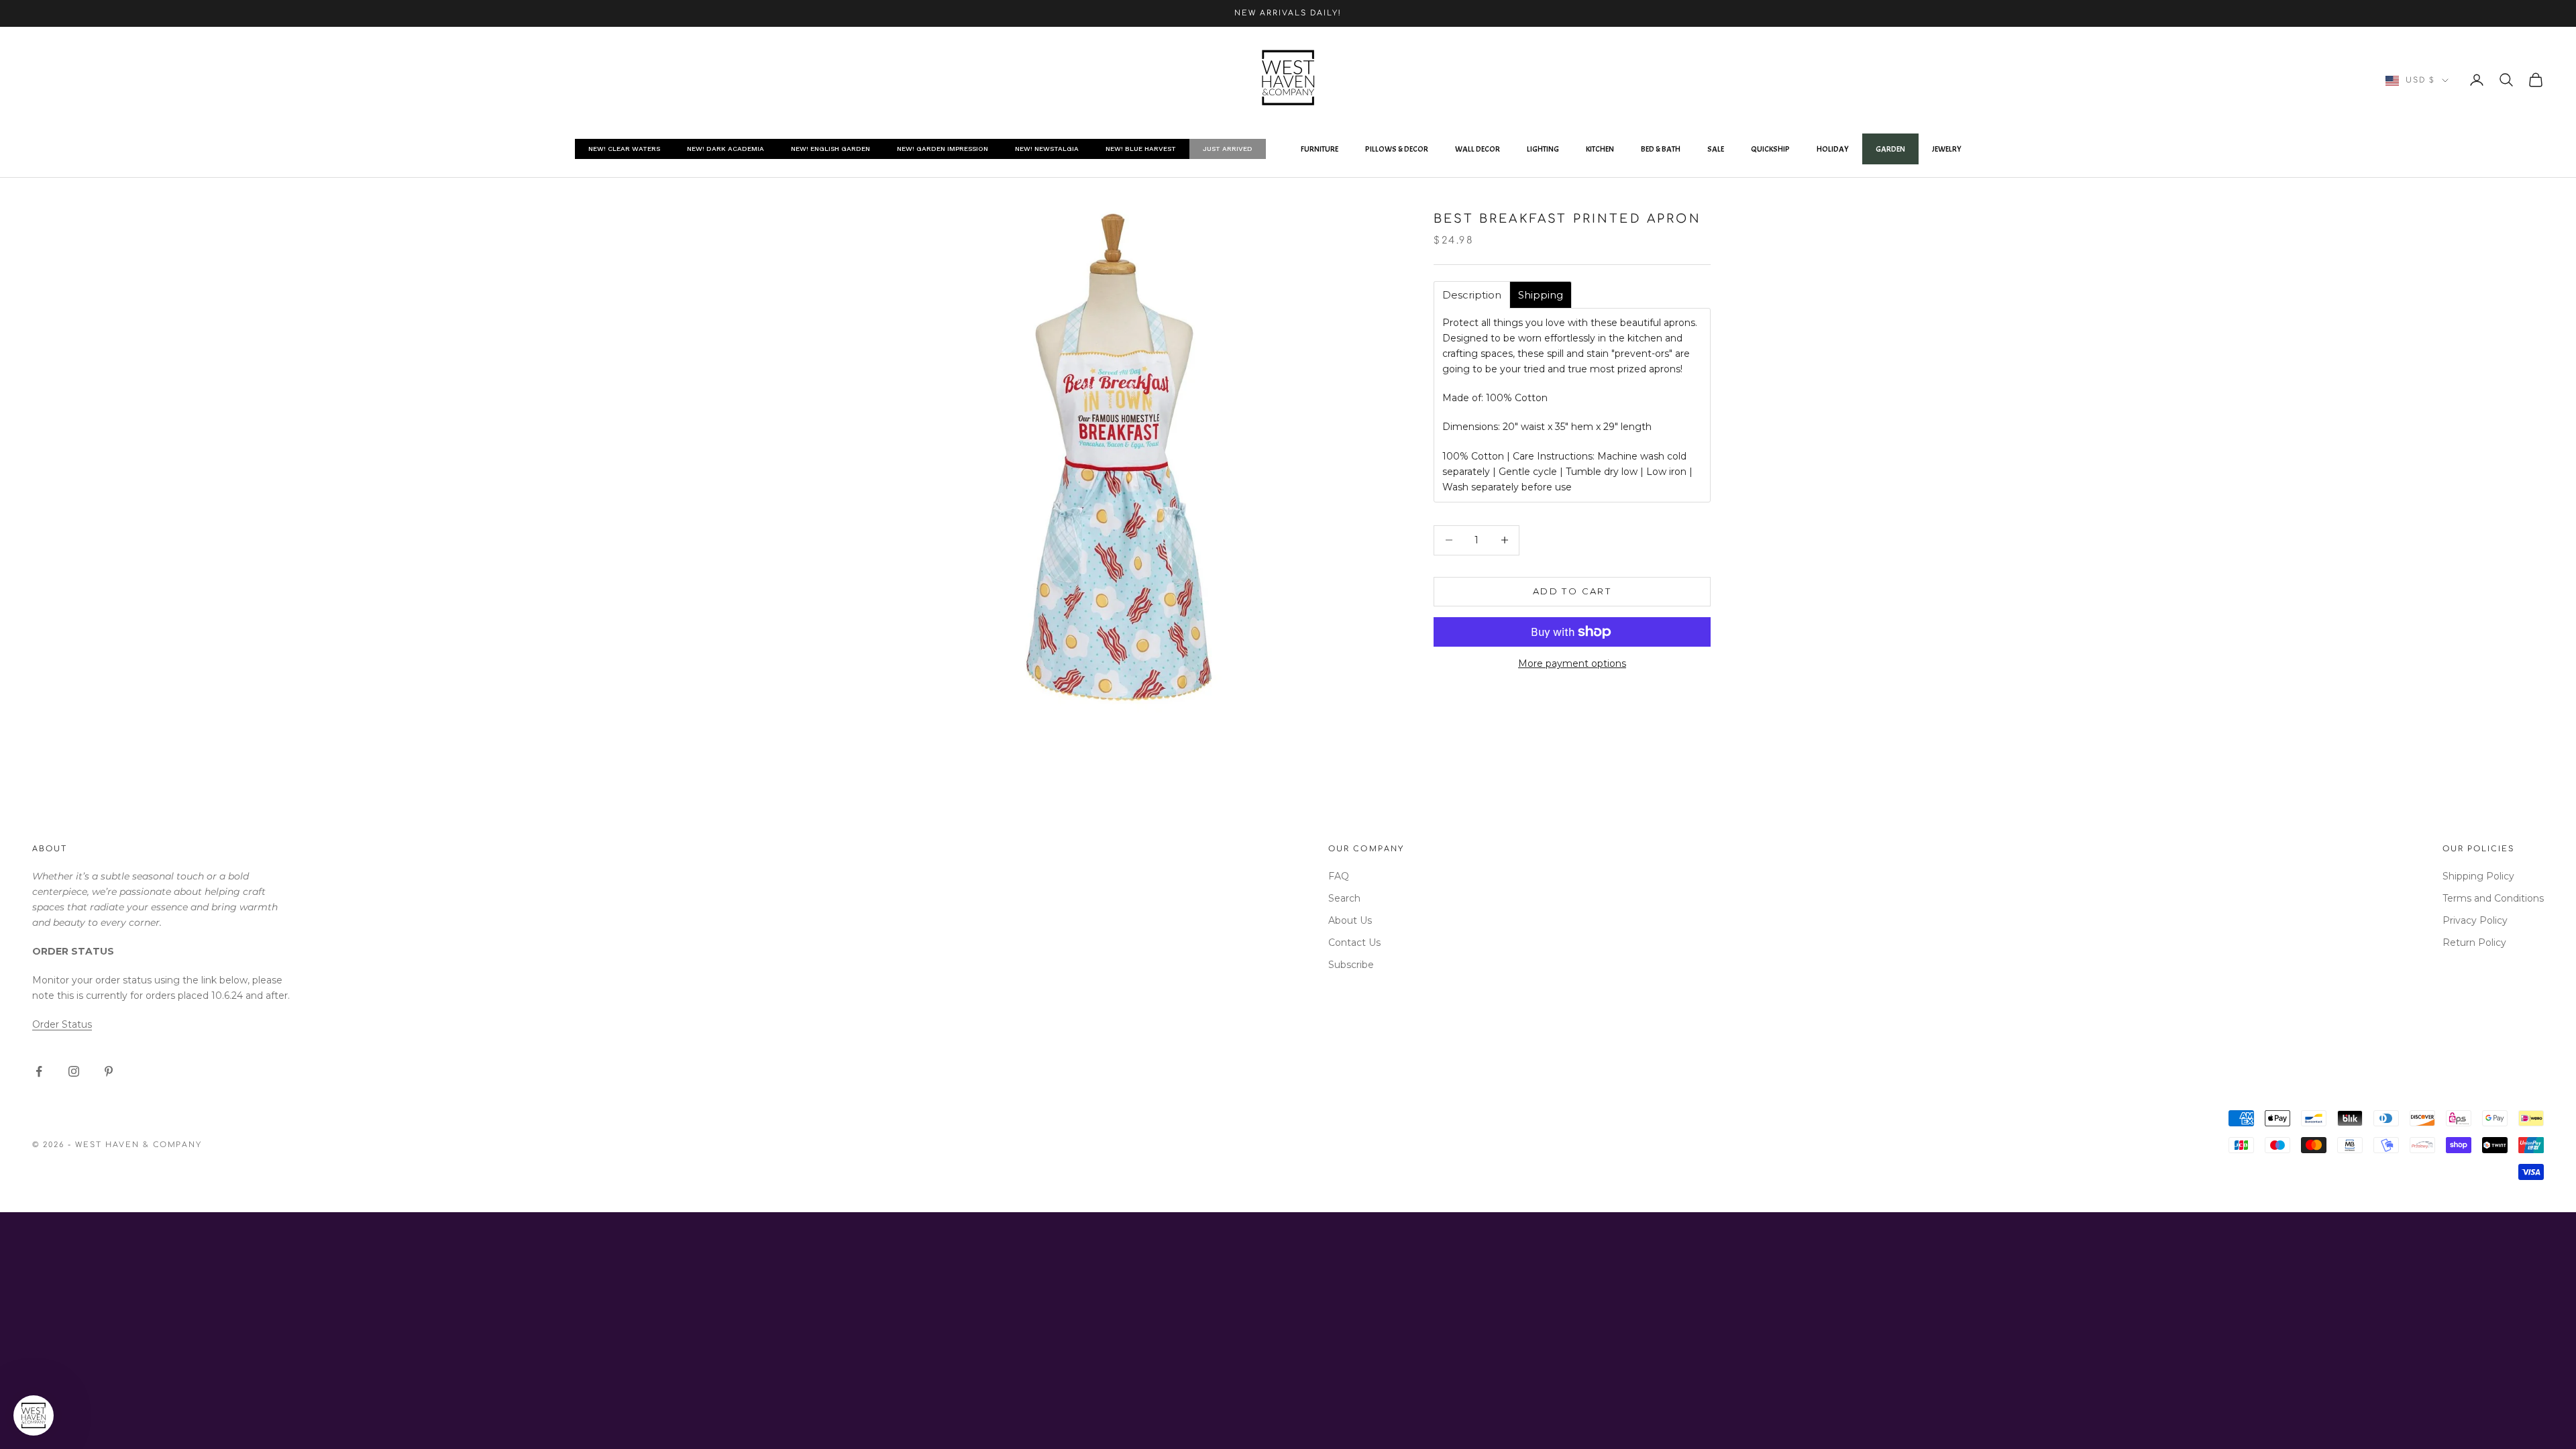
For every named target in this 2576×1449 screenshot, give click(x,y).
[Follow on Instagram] (74, 1071)
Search (1344, 898)
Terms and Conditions (2493, 898)
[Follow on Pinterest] (109, 1071)
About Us (1350, 920)
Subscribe (1351, 965)
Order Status (62, 1024)
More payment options (1572, 663)
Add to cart (1572, 591)
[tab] (1472, 295)
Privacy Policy (2475, 920)
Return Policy (2474, 943)
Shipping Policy (2478, 876)
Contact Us (1354, 943)
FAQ (1339, 876)
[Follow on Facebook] (39, 1071)
